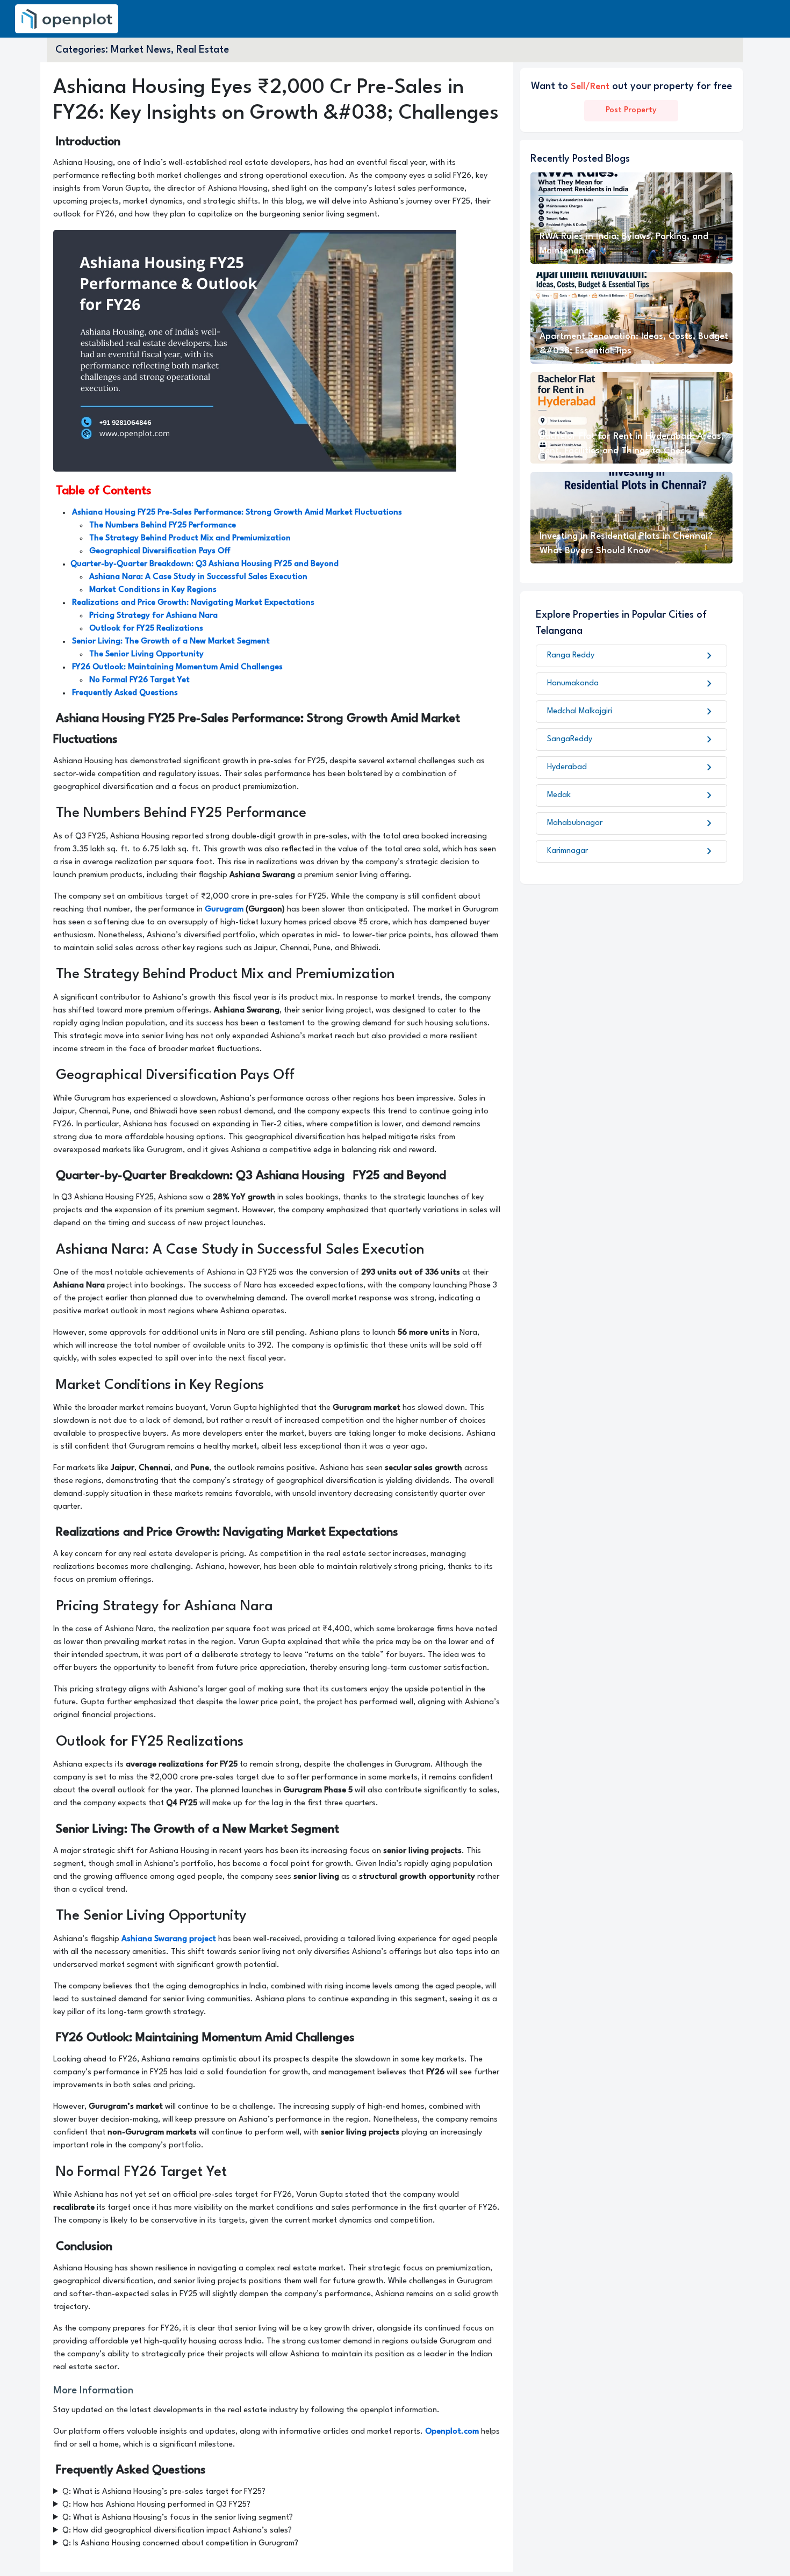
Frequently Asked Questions (125, 693)
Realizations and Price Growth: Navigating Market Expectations (193, 603)
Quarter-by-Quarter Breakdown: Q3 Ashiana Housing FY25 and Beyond (204, 564)
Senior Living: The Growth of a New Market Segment (171, 642)
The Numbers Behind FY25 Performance (163, 526)
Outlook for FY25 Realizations (146, 629)
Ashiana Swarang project (169, 1939)
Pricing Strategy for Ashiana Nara (153, 616)
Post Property (631, 110)
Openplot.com (452, 2432)
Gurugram (224, 910)
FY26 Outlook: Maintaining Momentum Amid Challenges (177, 667)
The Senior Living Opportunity (146, 654)
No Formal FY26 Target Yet (139, 680)
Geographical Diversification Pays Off (160, 551)
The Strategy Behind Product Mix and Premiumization (190, 538)
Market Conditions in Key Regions (153, 590)
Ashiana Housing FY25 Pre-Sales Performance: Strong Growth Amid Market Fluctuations (237, 513)
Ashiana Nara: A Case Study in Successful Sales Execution (198, 577)
